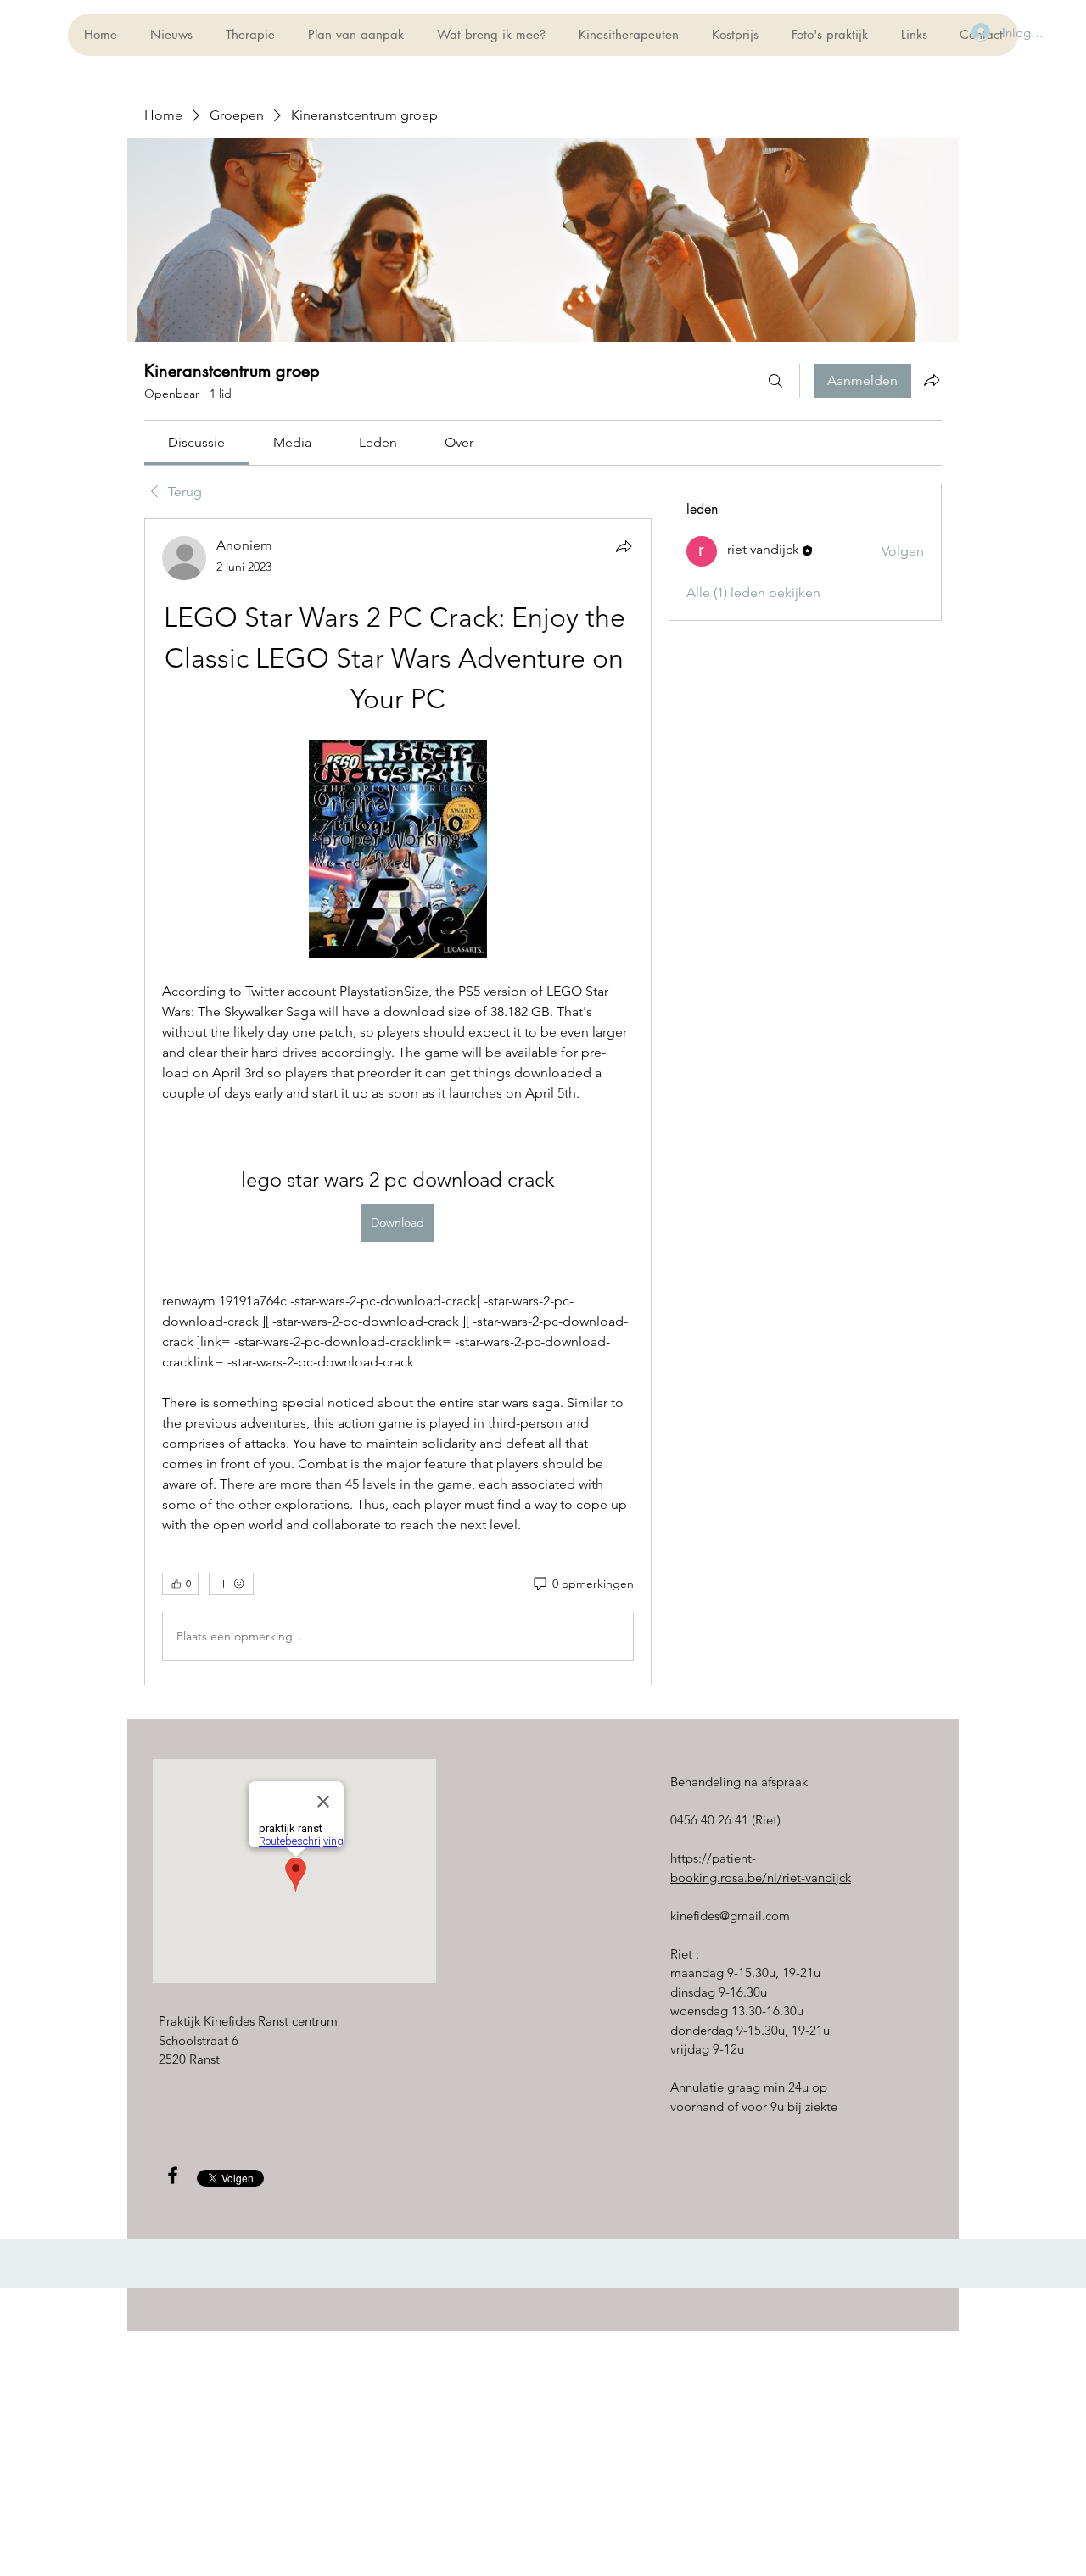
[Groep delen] (932, 380)
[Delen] (624, 546)
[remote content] (398, 850)
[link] (196, 442)
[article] (398, 1102)
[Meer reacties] (231, 1584)
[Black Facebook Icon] (173, 2175)
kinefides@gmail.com (730, 1916)
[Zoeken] (775, 381)
